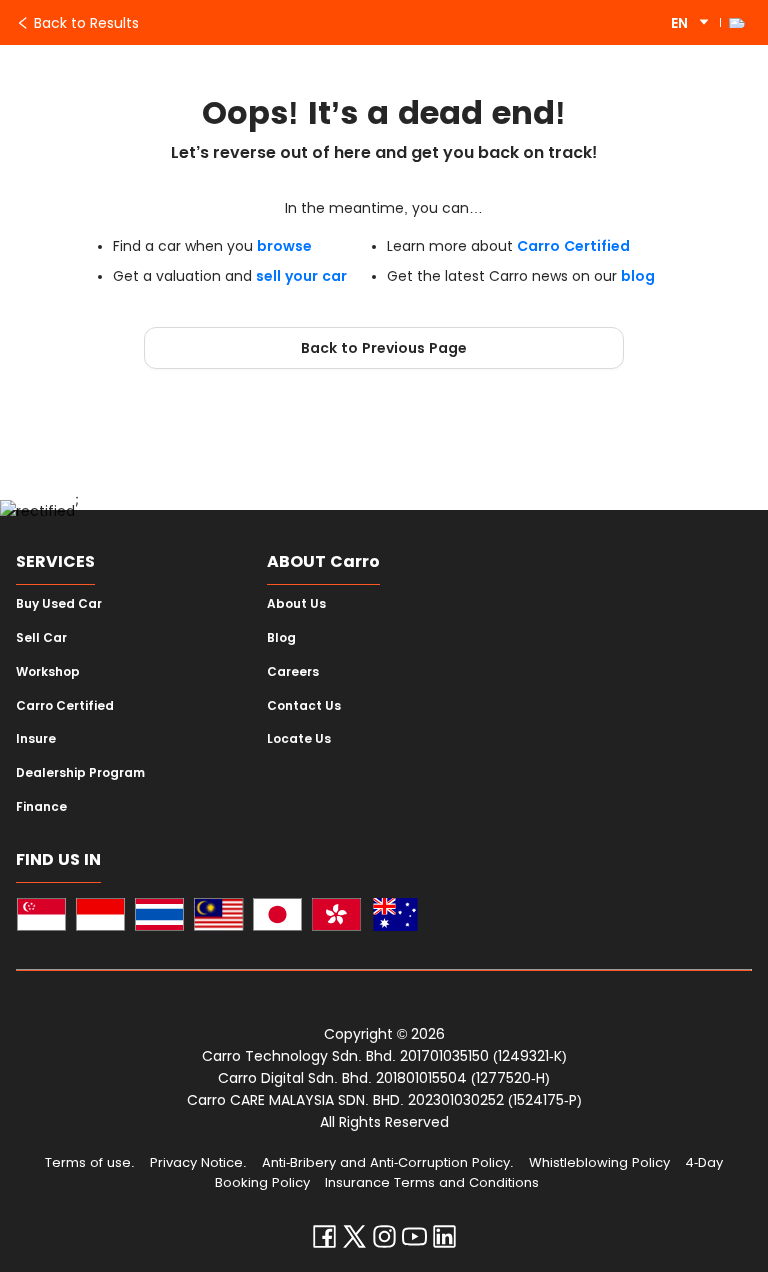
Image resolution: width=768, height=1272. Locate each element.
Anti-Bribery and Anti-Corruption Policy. (388, 1162)
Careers (293, 672)
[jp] (277, 917)
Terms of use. (90, 1162)
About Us (296, 604)
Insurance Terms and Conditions (432, 1182)
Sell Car (41, 638)
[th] (159, 917)
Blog (281, 638)
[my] (218, 917)
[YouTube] (414, 1241)
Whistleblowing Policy (599, 1162)
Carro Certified (573, 246)
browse (284, 246)
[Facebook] (324, 1241)
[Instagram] (384, 1241)
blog (638, 276)
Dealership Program (80, 773)
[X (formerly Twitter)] (354, 1241)
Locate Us (299, 739)
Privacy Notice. (198, 1162)
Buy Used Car (59, 604)
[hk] (336, 917)
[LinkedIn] (444, 1241)
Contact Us (304, 706)
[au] (395, 917)
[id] (100, 917)
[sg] (41, 917)
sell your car (301, 276)
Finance (41, 807)
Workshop (48, 672)
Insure (36, 739)
